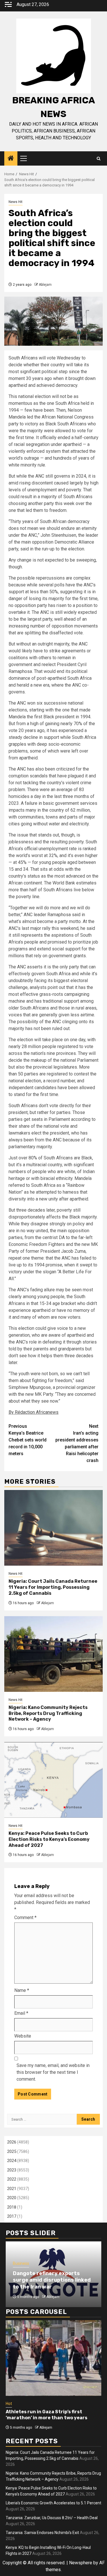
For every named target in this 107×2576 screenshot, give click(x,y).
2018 (12, 2207)
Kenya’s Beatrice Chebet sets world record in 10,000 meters (28, 1440)
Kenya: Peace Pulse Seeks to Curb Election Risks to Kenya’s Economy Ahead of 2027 (49, 1839)
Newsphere (81, 2563)
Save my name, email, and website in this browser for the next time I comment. (53, 2072)
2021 (12, 2189)
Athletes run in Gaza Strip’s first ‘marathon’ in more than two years (47, 2415)
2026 (12, 2142)
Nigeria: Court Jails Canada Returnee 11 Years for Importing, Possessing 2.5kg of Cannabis (53, 1587)
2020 (12, 2198)
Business (21, 2263)
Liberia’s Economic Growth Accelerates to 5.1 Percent (53, 2503)
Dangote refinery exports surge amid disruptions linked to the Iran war (52, 2280)
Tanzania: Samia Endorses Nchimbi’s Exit (42, 2533)
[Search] (99, 159)
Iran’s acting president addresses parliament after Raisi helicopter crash (77, 1443)
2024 (12, 2161)
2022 (12, 2179)
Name (22, 1990)
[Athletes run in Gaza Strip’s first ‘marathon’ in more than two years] (53, 2358)
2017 (12, 2216)
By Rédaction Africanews (34, 1412)
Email (21, 2013)
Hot (9, 2404)
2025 (12, 2151)
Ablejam (45, 285)
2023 (12, 2170)
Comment (25, 1918)
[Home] (11, 159)
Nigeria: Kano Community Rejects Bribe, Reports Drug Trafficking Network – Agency (48, 1713)
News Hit (16, 202)
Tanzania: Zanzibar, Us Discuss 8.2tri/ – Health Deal (52, 2518)
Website (23, 2036)
